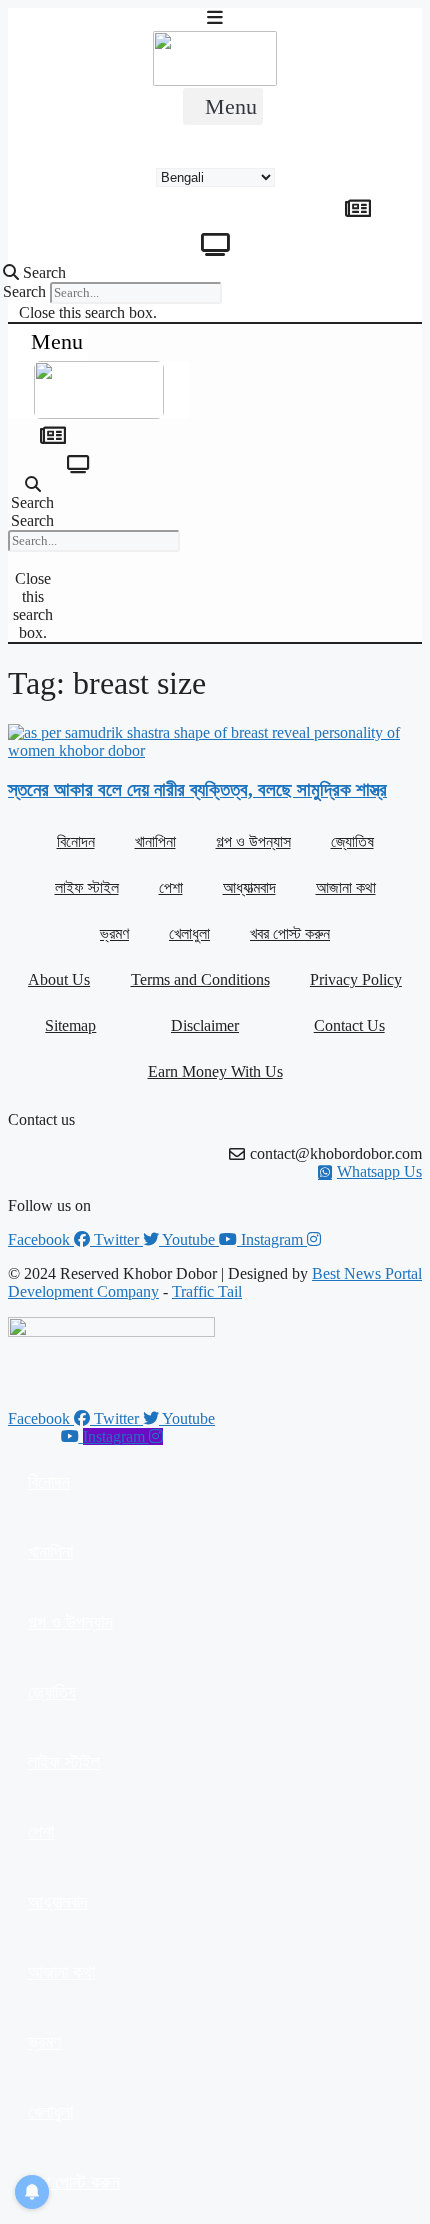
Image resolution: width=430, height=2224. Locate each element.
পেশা (171, 887)
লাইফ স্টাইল (87, 887)
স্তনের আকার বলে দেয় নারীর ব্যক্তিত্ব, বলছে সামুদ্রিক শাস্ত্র (197, 789)
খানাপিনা (155, 841)
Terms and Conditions (200, 979)
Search (24, 291)
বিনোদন (76, 841)
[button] (223, 106)
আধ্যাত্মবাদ (249, 887)
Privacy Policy (356, 979)
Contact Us (349, 1025)
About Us (59, 979)
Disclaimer (205, 1025)
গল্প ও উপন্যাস (253, 841)
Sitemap (70, 1025)
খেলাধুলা (189, 933)
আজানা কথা (346, 887)
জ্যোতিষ (352, 841)
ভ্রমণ (114, 933)
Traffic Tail (207, 1291)
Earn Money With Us (215, 1071)
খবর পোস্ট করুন (290, 933)
